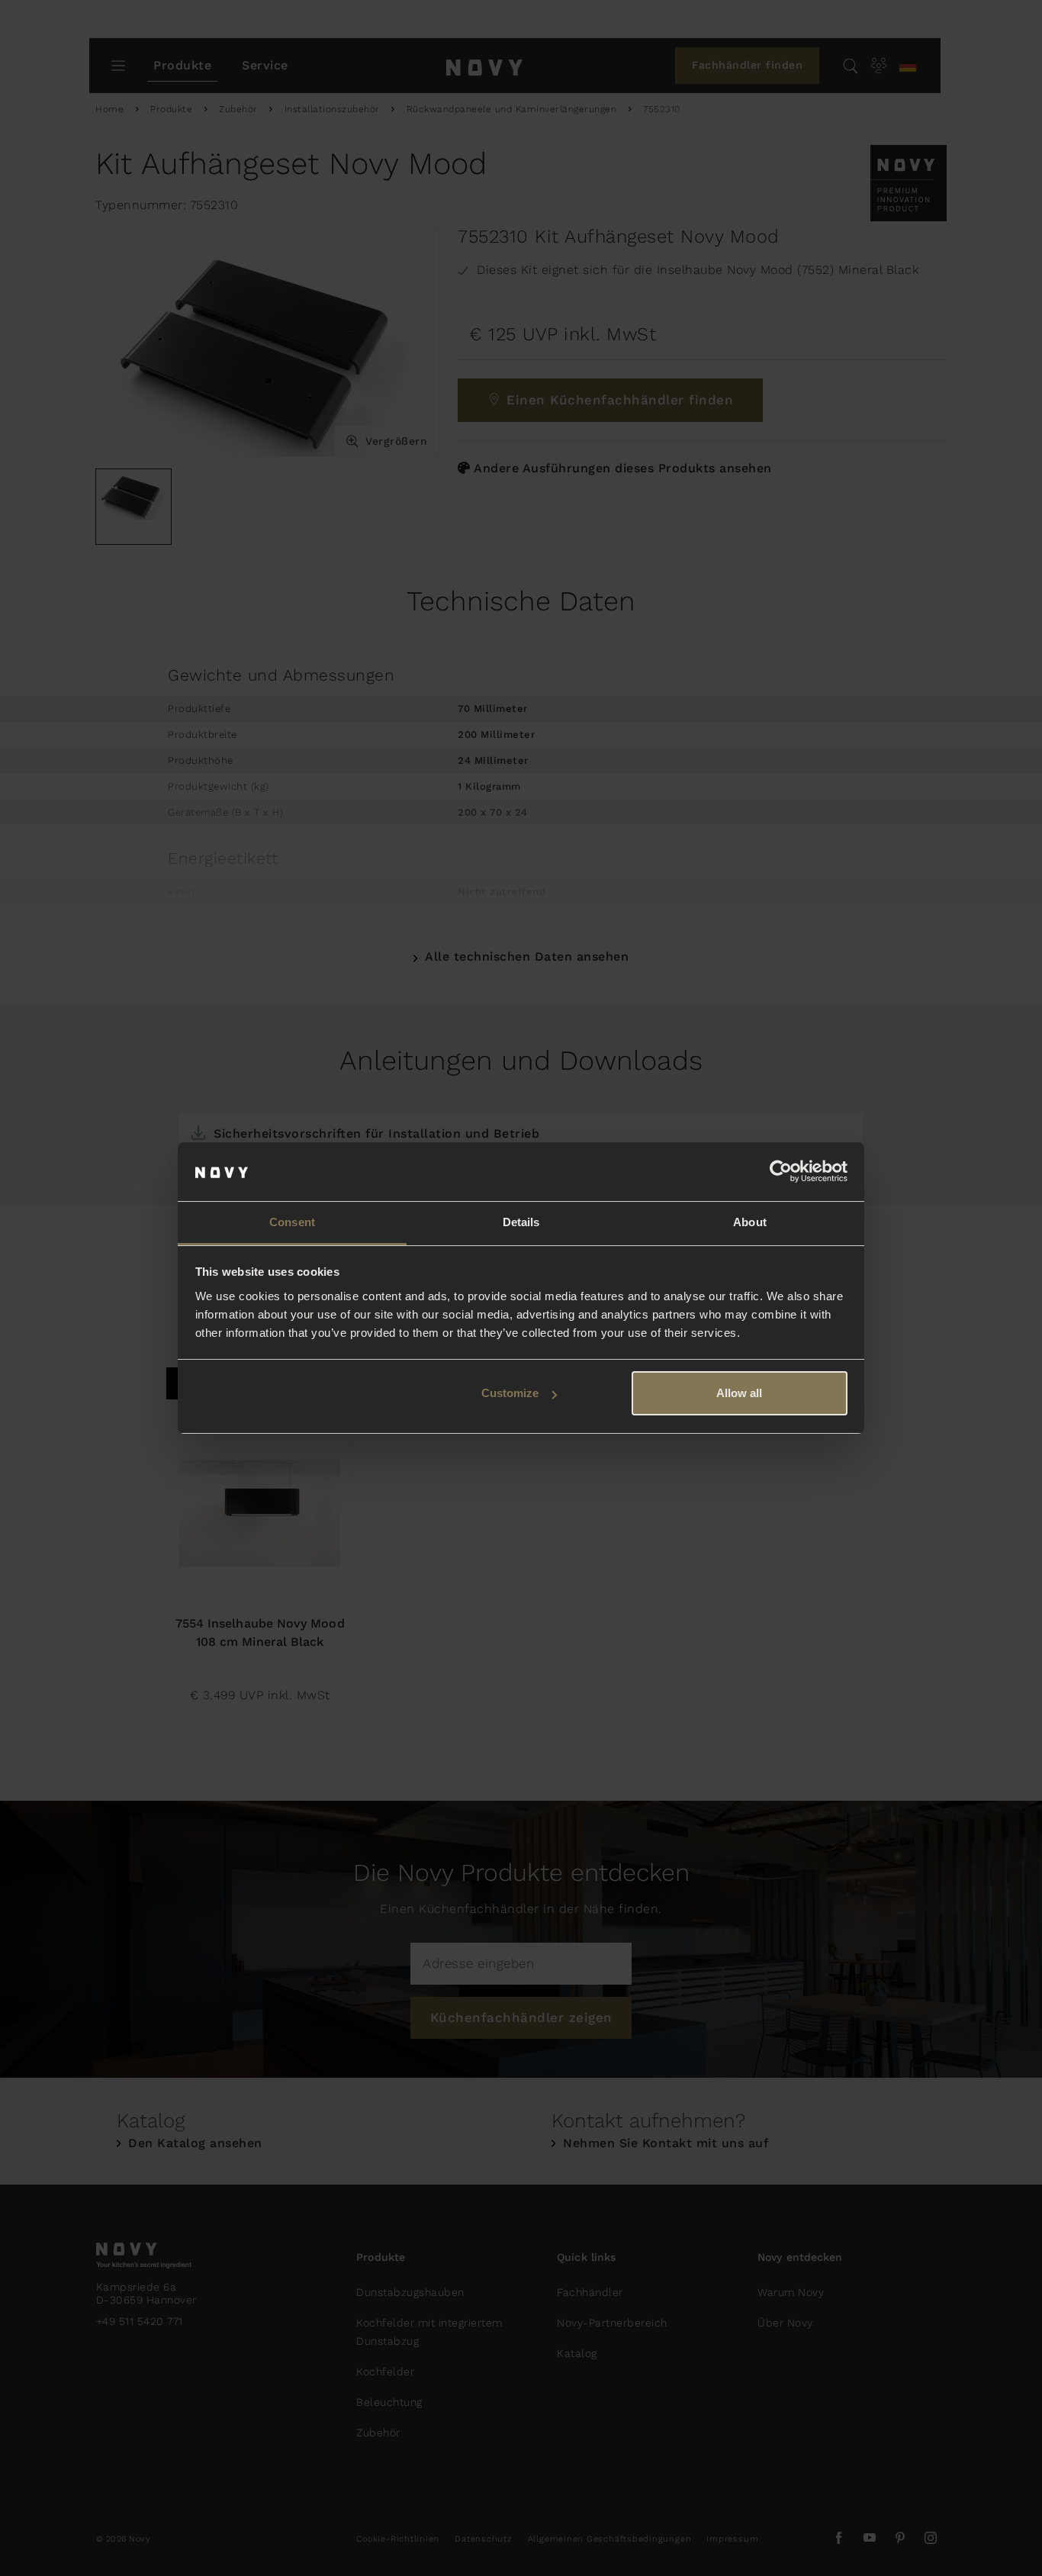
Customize (510, 1393)
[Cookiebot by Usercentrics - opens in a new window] (781, 1172)
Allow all (739, 1393)
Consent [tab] (292, 1222)
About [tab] (750, 1222)
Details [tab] (521, 1222)
